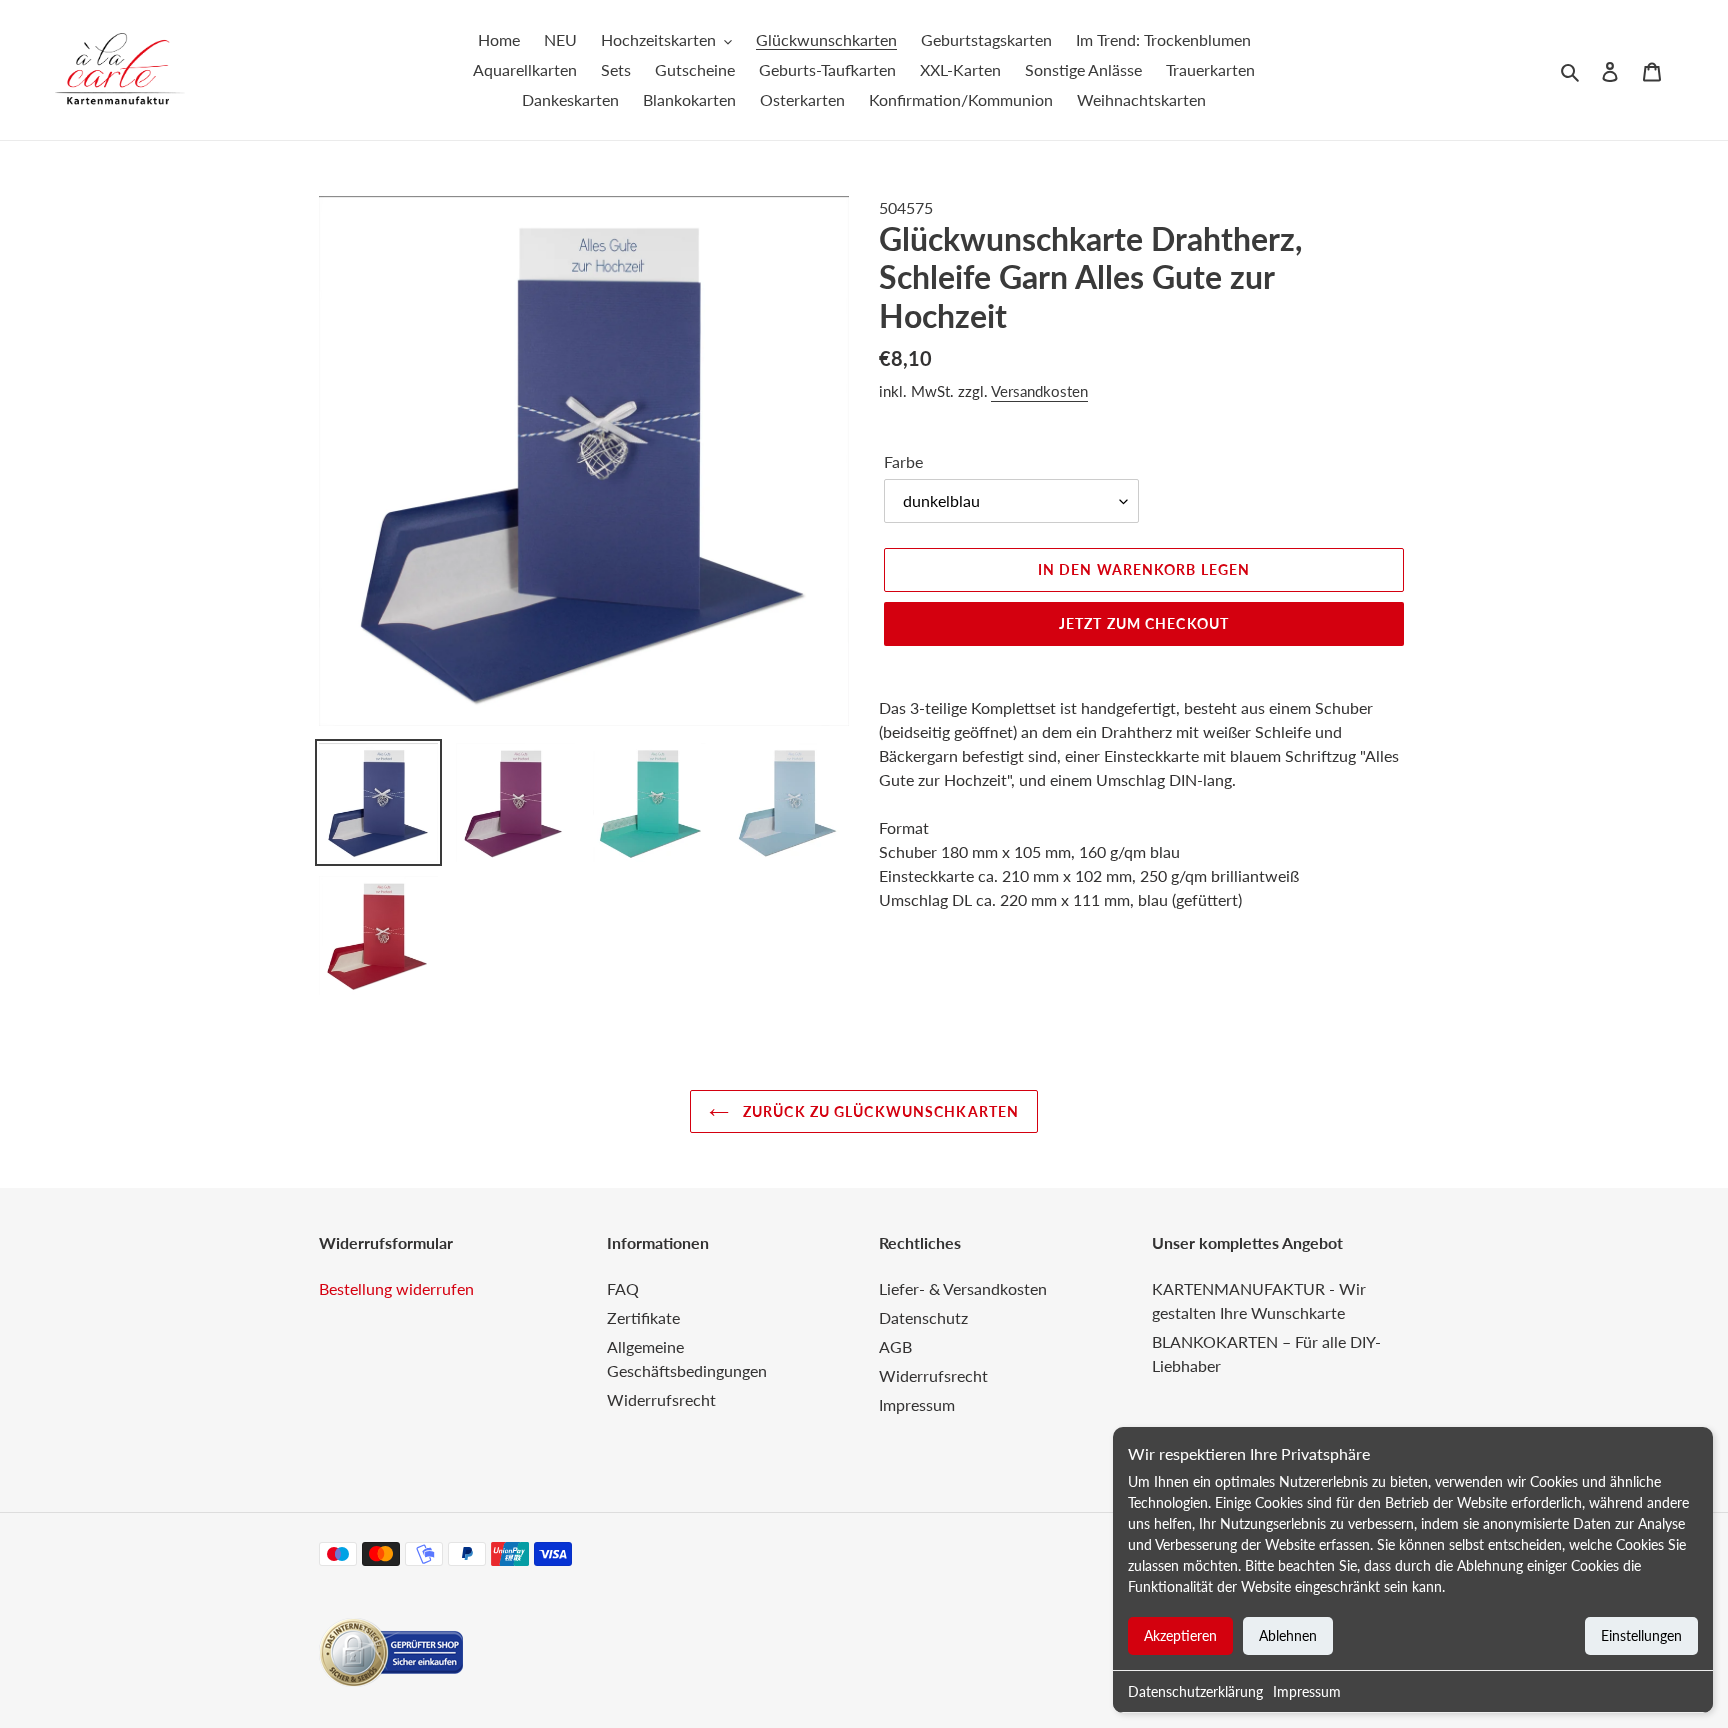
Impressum (1307, 1691)
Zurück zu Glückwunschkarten (879, 1111)
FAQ (623, 1288)
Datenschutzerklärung (1195, 1691)
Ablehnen (1288, 1635)
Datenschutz (923, 1317)
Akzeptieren (1180, 1635)
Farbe (903, 461)
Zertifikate (643, 1317)
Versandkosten (1039, 391)
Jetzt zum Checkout (1144, 623)
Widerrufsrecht (661, 1399)
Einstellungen (1641, 1635)
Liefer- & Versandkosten (963, 1288)
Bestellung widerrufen (396, 1288)
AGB (895, 1346)
